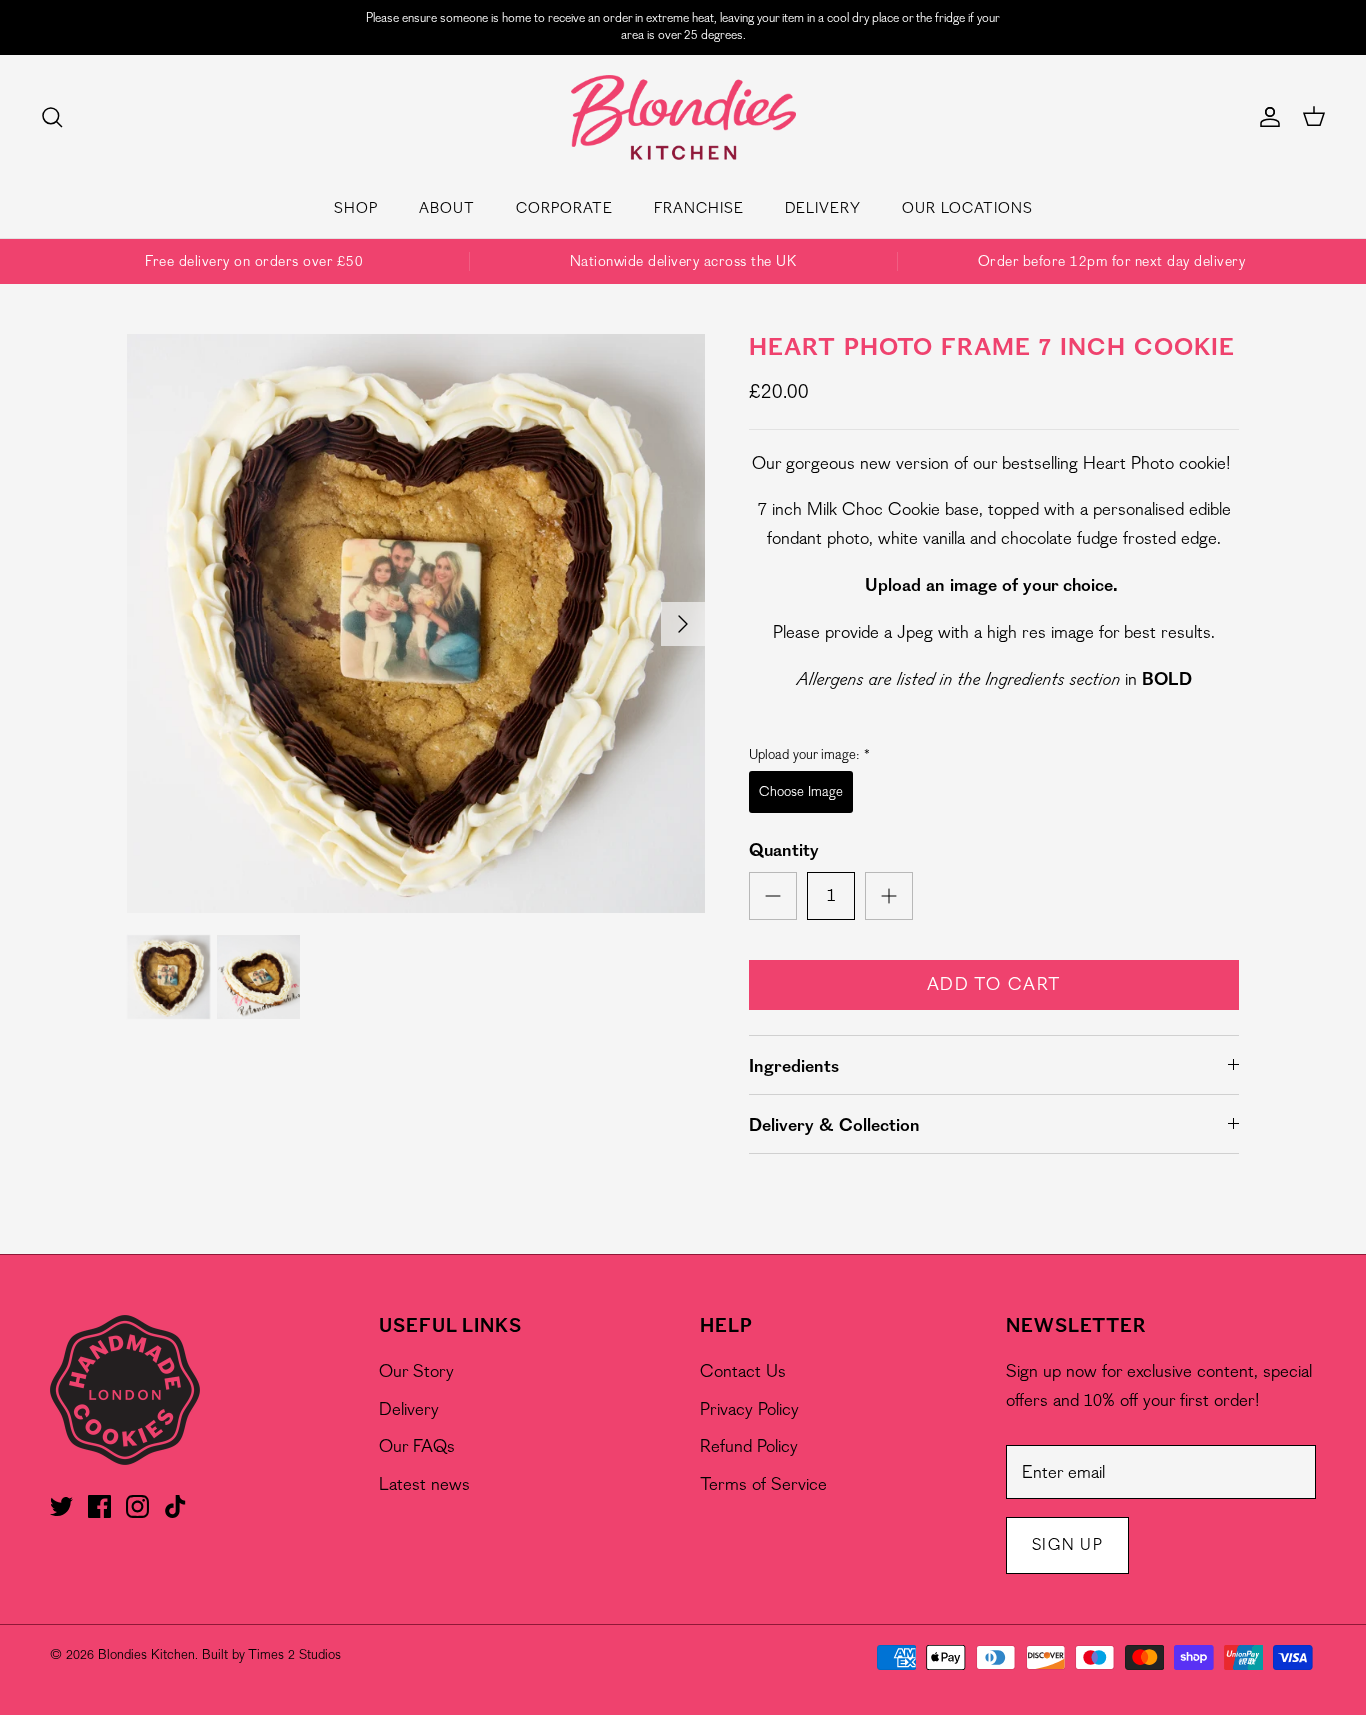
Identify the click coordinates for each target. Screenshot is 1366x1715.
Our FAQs (417, 1446)
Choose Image (801, 791)
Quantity (784, 850)
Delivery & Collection (834, 1125)
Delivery (823, 208)
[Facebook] (99, 1506)
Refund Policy (749, 1446)
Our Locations (967, 208)
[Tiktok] (175, 1506)
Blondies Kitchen (146, 1654)
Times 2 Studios (294, 1654)
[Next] (683, 624)
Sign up (1067, 1545)
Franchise (699, 208)
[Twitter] (61, 1506)
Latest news (424, 1484)
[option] (416, 623)
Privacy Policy (749, 1409)
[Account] (1266, 117)
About (447, 208)
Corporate (564, 208)
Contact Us (743, 1371)
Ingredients (794, 1066)
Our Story (416, 1371)
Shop (356, 208)
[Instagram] (137, 1506)
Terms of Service (763, 1484)
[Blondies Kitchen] (683, 117)
